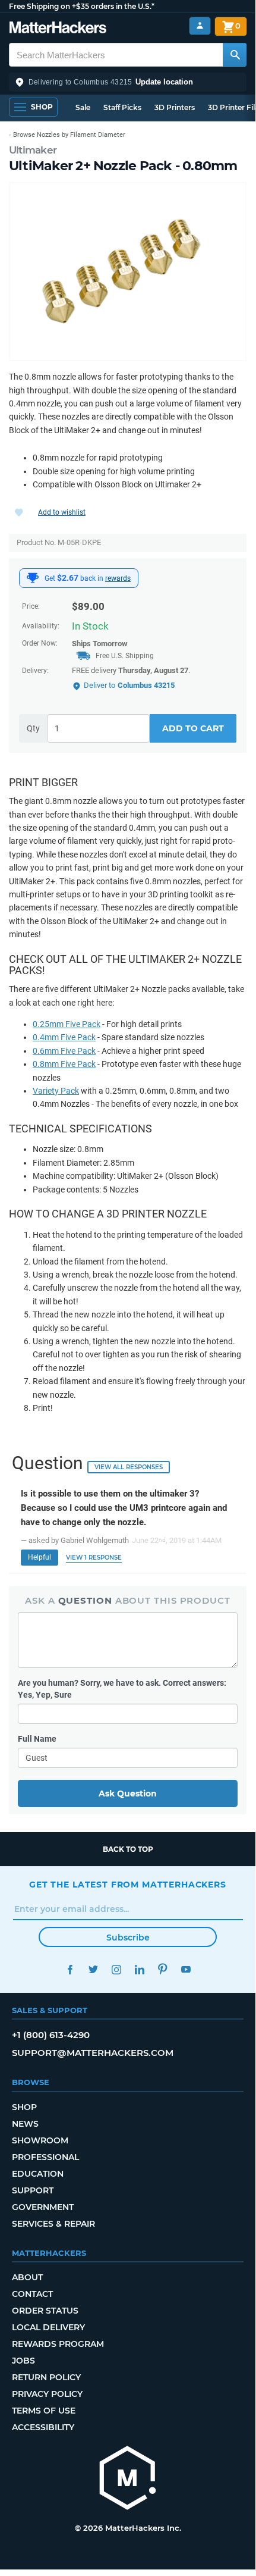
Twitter (93, 1969)
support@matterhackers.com (93, 2053)
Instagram (116, 1969)
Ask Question (128, 1794)
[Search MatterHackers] (235, 55)
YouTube (186, 1969)
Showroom (40, 2140)
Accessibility (43, 2427)
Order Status (45, 2311)
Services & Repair (53, 2224)
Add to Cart (193, 728)
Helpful (39, 1557)
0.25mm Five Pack (67, 1024)
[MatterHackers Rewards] (33, 578)
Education (38, 2174)
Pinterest (162, 1969)
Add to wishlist (62, 512)
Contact (32, 2294)
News (25, 2124)
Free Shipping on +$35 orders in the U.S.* (82, 6)
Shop (24, 2107)
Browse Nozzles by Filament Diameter (69, 135)
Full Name (37, 1739)
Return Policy (46, 2377)
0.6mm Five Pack (64, 1051)
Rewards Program (58, 2344)
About (27, 2277)
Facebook (70, 1969)
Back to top (128, 1849)
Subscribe (128, 1938)
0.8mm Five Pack (64, 1064)
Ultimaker (33, 150)
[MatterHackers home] (58, 29)
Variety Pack (56, 1091)
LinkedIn (139, 1969)
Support (33, 2190)
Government (43, 2207)
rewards (118, 578)
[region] (128, 272)
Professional (45, 2157)
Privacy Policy (47, 2394)
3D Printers (175, 107)
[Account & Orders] (200, 26)
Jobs (23, 2361)
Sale (83, 107)
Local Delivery (48, 2327)
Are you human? (122, 1689)
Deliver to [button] (129, 685)
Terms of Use (44, 2411)
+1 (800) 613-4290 (51, 2035)
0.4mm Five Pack (64, 1037)
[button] (128, 82)
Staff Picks (122, 107)
